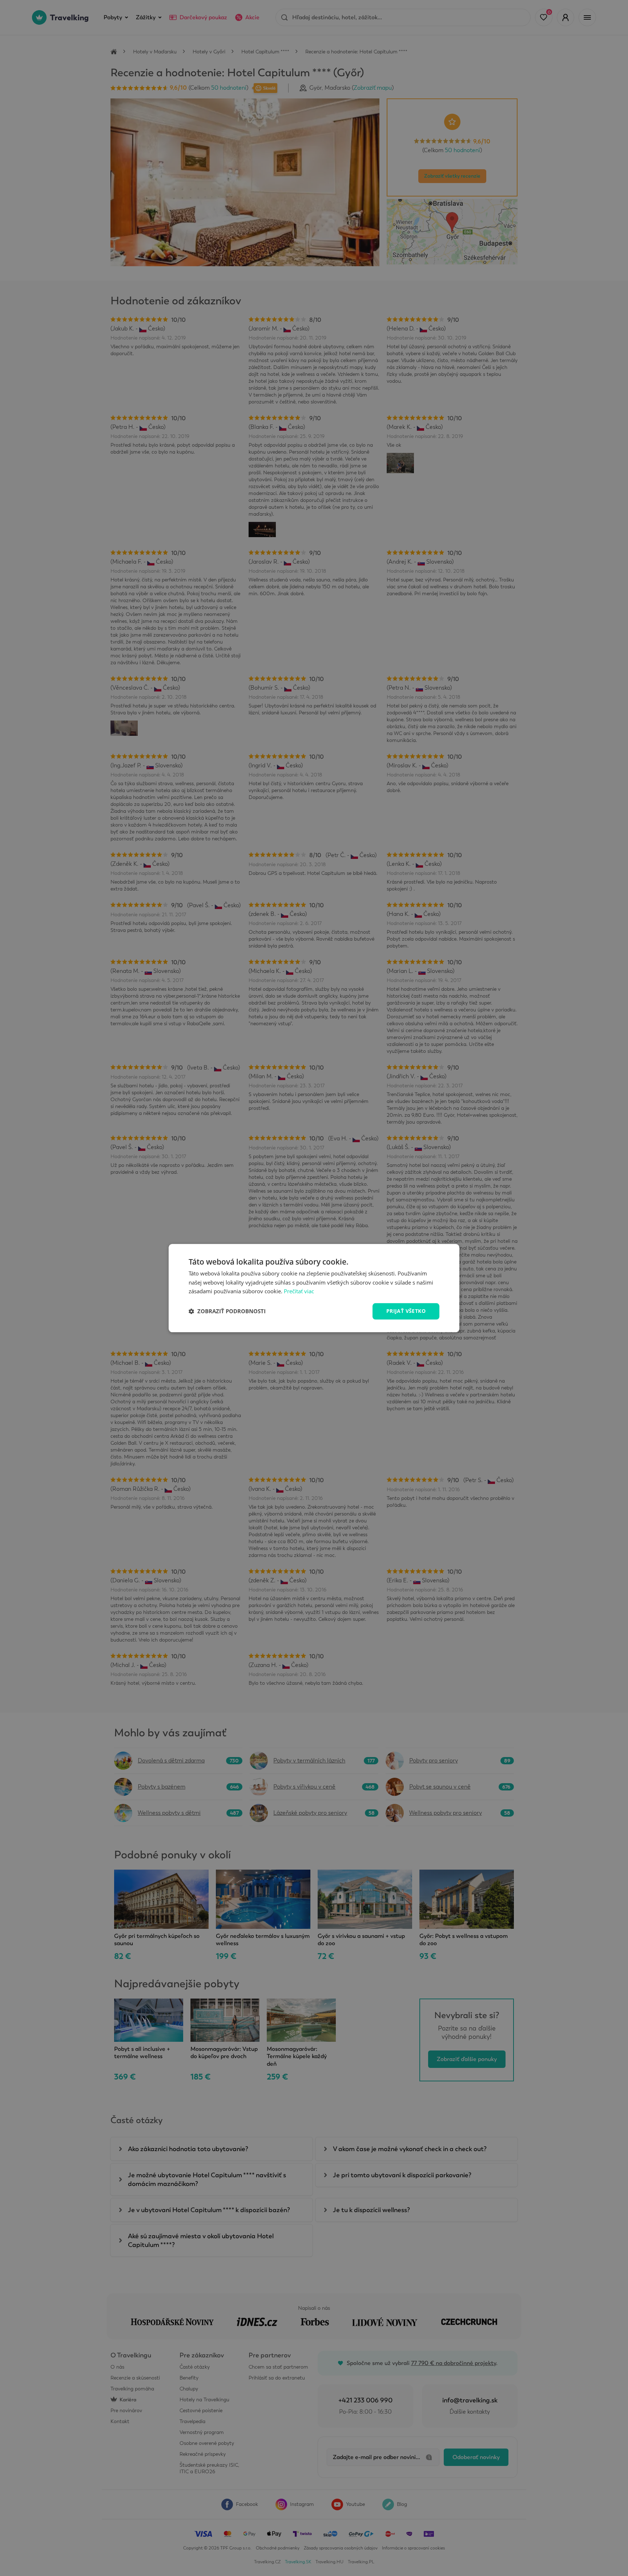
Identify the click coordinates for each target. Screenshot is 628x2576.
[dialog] (314, 1288)
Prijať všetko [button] (406, 1311)
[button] (227, 1311)
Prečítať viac (299, 1291)
